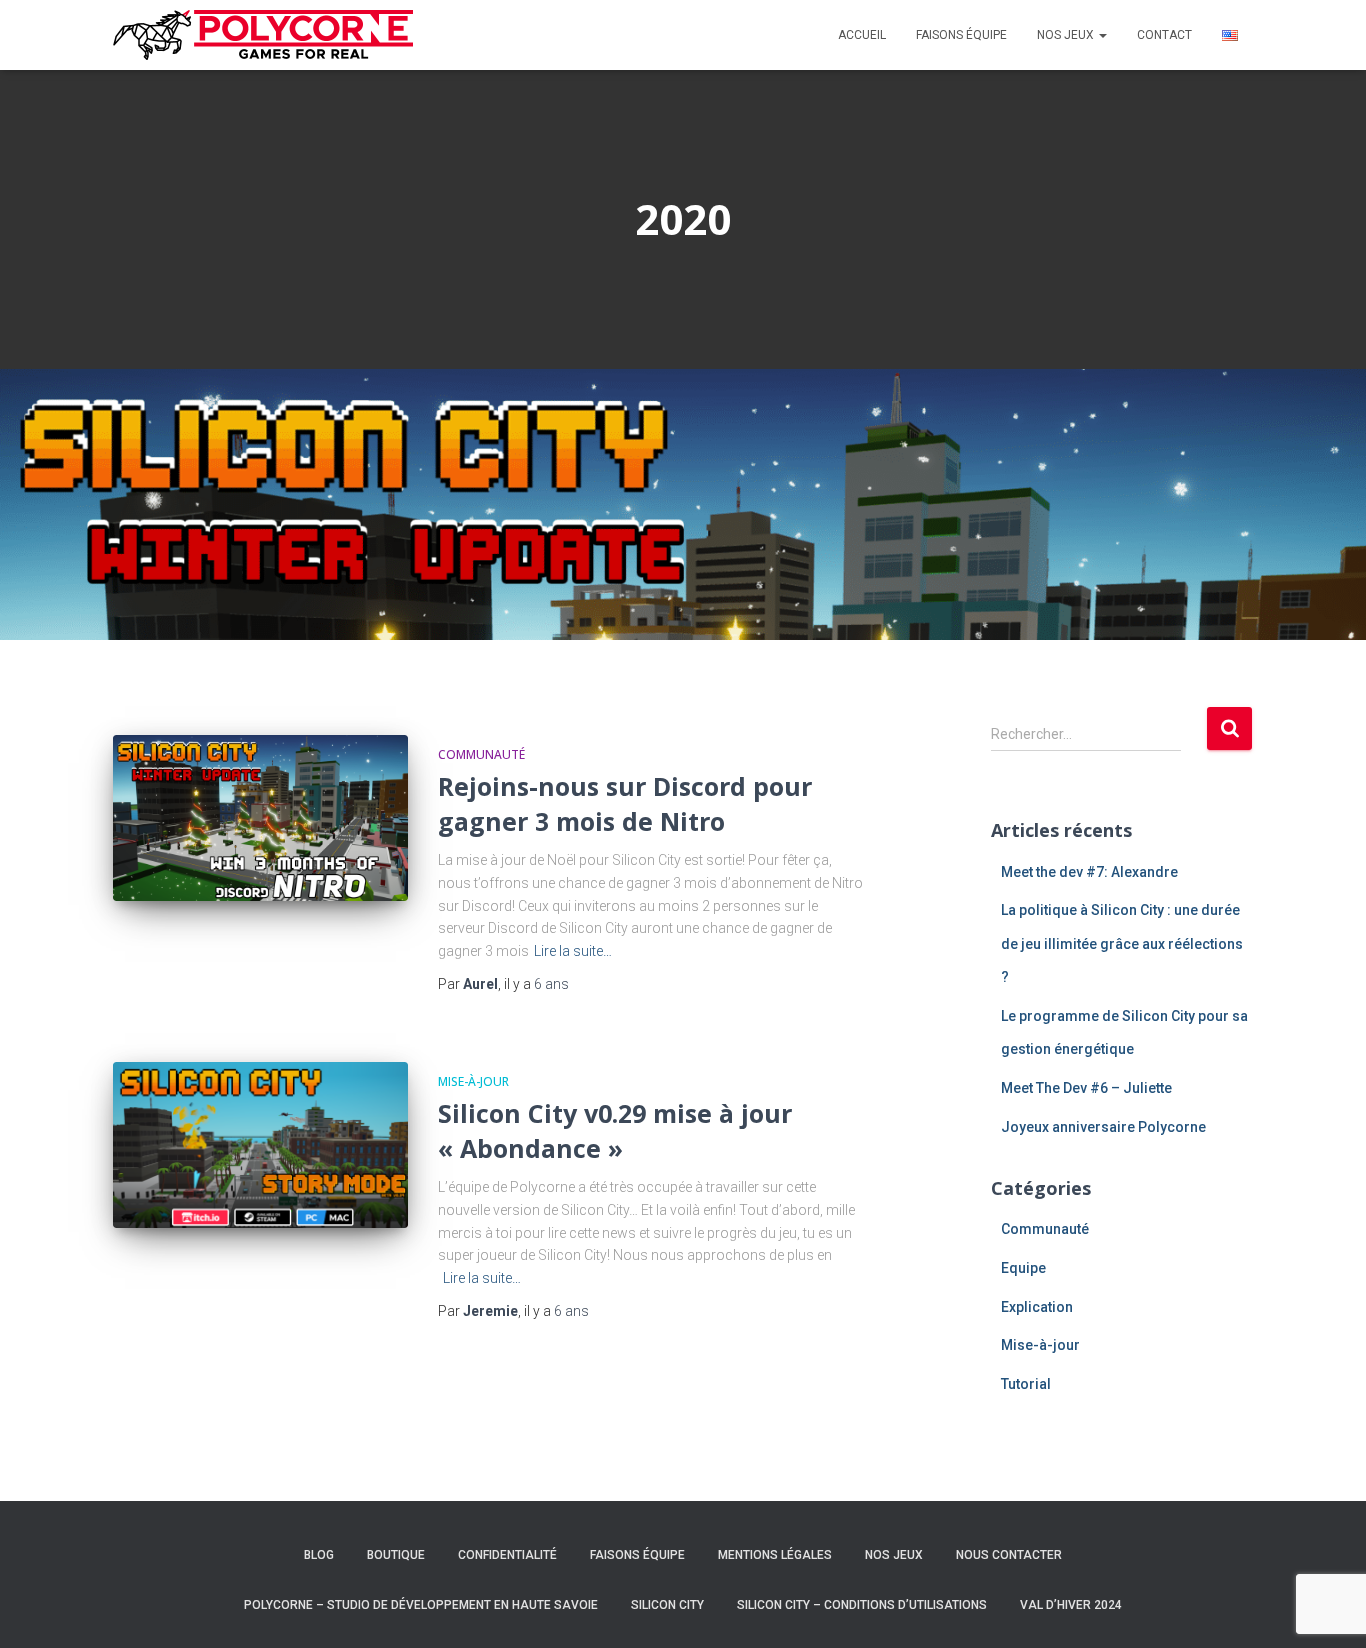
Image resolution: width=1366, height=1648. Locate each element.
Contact (1164, 35)
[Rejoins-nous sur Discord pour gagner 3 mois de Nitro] (260, 818)
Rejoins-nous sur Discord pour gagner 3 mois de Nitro (625, 803)
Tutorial (1026, 1384)
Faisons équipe (961, 35)
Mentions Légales (775, 1555)
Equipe (1023, 1268)
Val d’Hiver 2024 (1071, 1605)
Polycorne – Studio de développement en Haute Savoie (421, 1605)
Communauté (481, 754)
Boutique (396, 1555)
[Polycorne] (263, 35)
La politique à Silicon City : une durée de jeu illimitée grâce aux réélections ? (1122, 943)
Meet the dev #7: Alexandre (1089, 872)
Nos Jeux (894, 1555)
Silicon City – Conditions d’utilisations (862, 1605)
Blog (319, 1555)
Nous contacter (1009, 1555)
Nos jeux (1067, 35)
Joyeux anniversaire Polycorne (1103, 1127)
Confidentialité (507, 1555)
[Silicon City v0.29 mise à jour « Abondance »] (260, 1145)
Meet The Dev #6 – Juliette (1086, 1088)
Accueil (862, 35)
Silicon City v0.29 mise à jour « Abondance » (615, 1130)
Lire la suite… (573, 951)
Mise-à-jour (473, 1081)
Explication (1037, 1307)
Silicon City (667, 1605)
